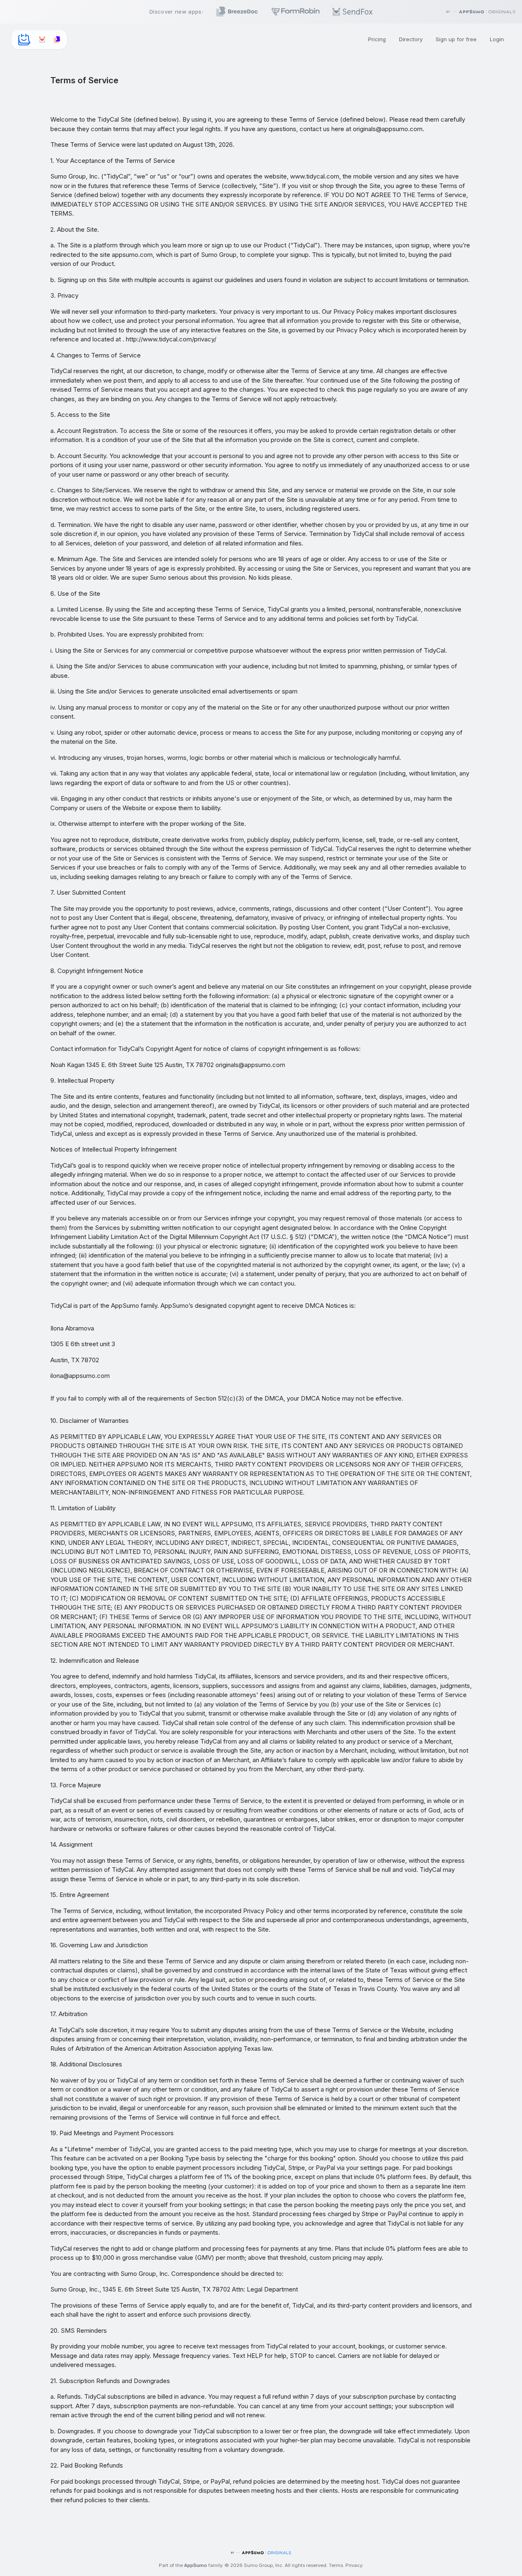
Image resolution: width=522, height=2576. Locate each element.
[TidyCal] (24, 40)
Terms (336, 2565)
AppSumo (196, 2565)
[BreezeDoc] (57, 40)
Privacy (354, 2565)
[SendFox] (42, 40)
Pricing (377, 39)
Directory (411, 39)
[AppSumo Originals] (261, 2553)
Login (497, 39)
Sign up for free (456, 39)
